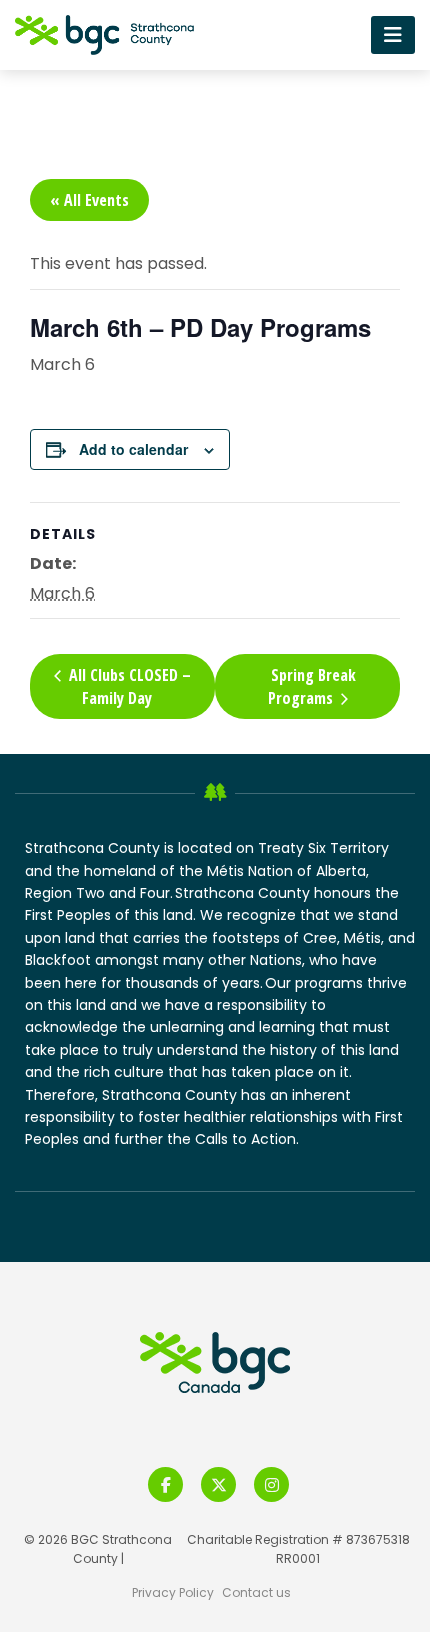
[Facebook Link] (165, 1484)
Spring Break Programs (312, 686)
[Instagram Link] (271, 1484)
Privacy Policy (173, 1592)
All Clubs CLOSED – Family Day (128, 686)
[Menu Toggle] (393, 34)
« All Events (89, 200)
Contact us (256, 1592)
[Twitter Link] (218, 1484)
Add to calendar (133, 449)
